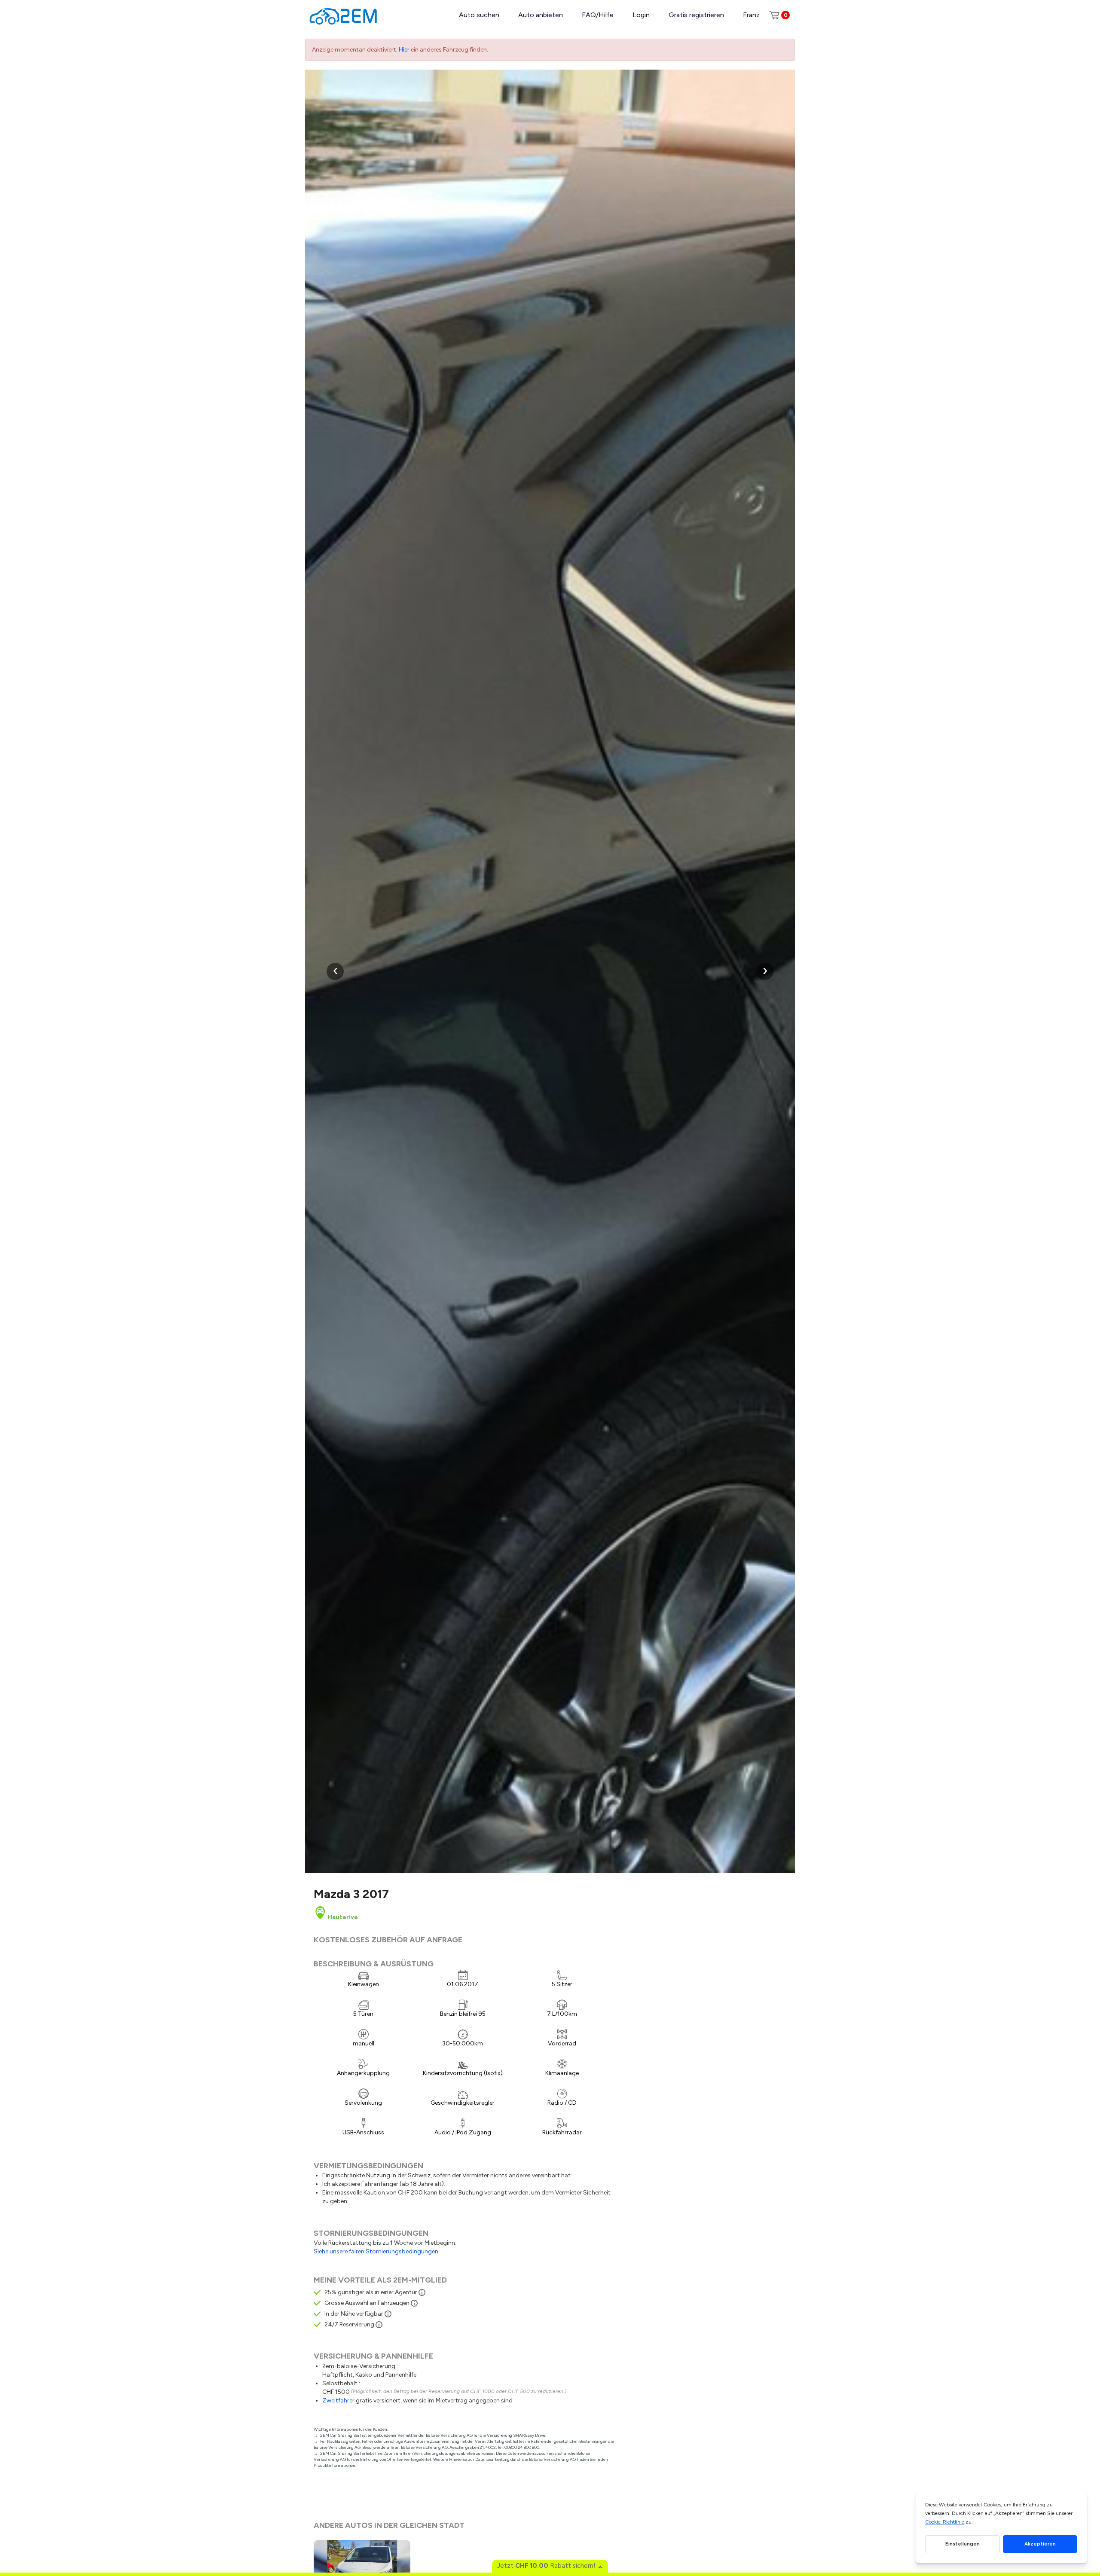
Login (641, 15)
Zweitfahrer (338, 2401)
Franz (751, 15)
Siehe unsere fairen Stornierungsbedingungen (376, 2251)
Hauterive (342, 1917)
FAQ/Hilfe (598, 15)
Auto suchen (479, 15)
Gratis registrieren (696, 15)
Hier (404, 50)
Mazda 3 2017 (351, 1894)
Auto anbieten (541, 15)
